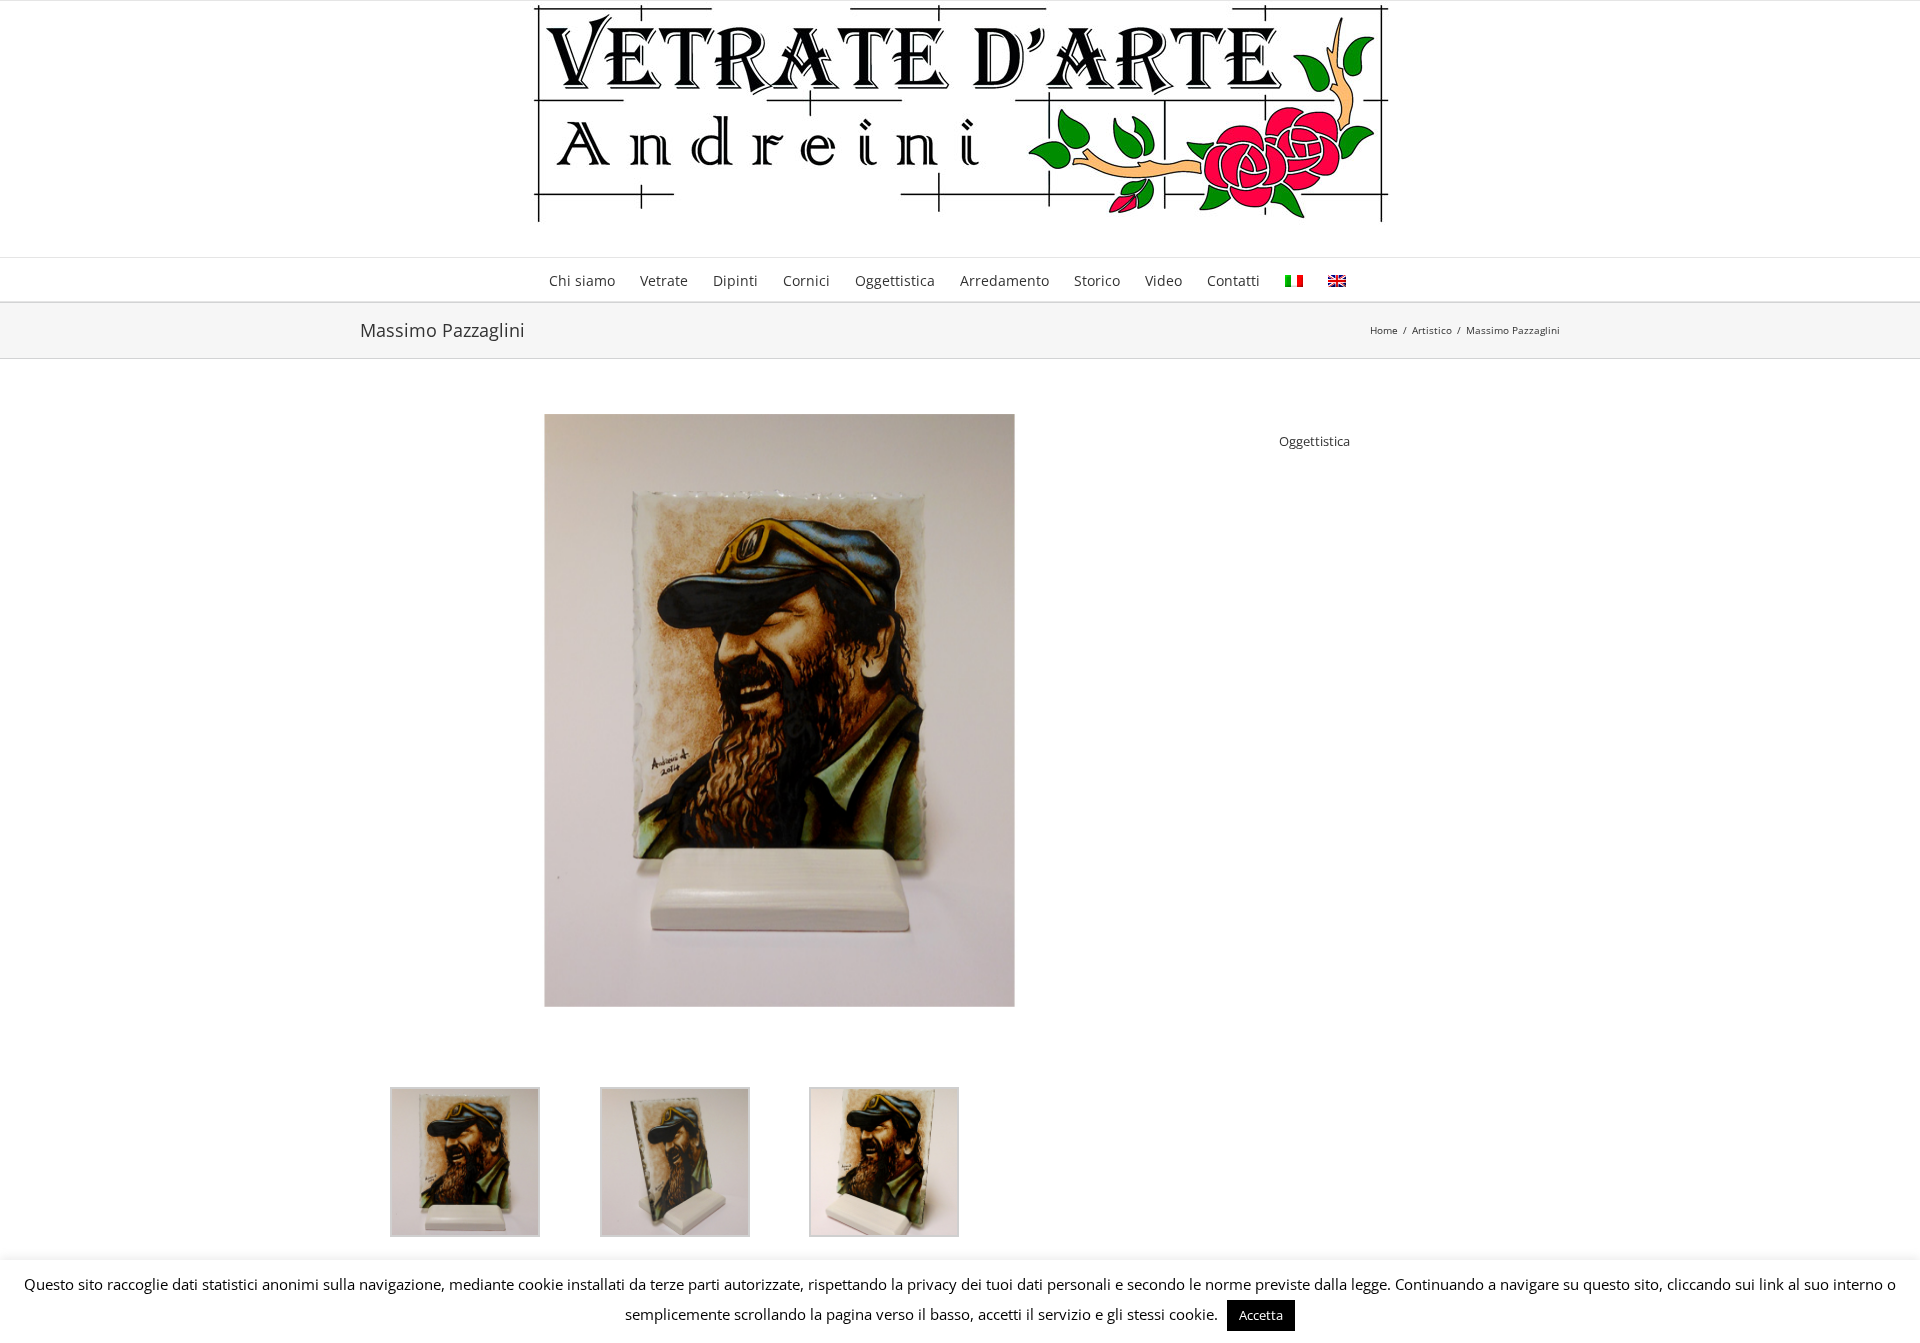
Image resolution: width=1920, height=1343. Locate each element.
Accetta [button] (1261, 1315)
